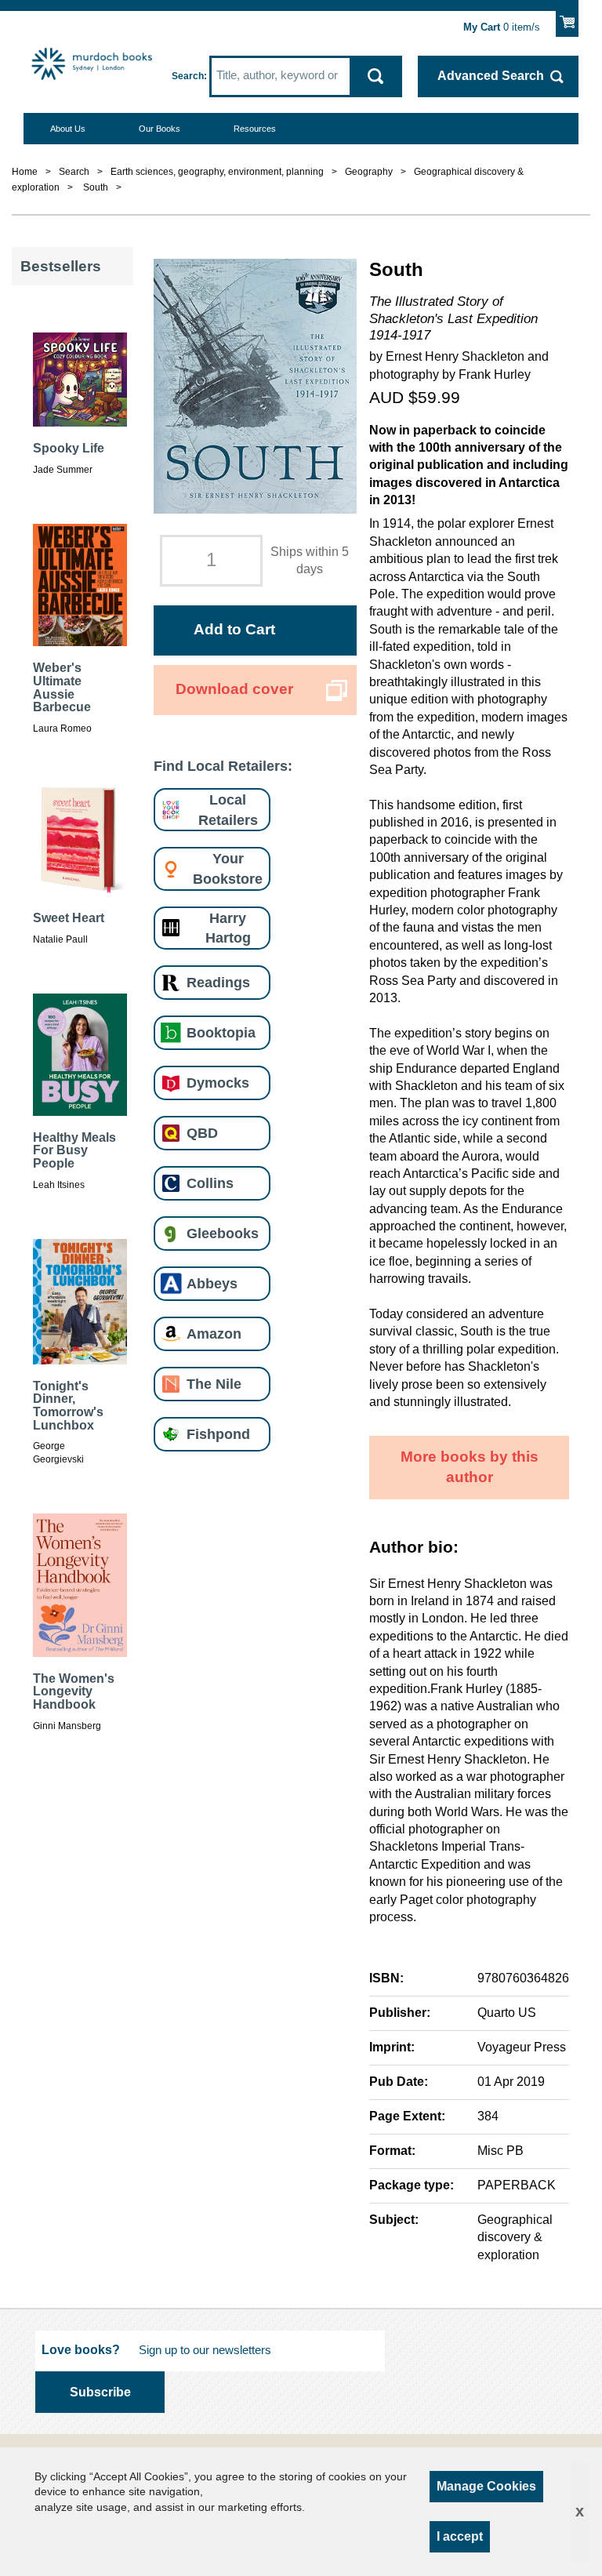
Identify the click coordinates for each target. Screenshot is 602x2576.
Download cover (234, 689)
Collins (210, 1183)
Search (188, 76)
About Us (68, 129)
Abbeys (212, 1283)
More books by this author (470, 1467)
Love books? (81, 2350)
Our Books (160, 129)
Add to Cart (234, 629)
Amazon (214, 1333)
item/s (502, 27)
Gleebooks (223, 1233)
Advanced (491, 76)
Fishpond (218, 1434)
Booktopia (221, 1032)
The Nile (214, 1384)
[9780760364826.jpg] (255, 386)
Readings (218, 982)
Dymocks (218, 1083)
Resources (255, 129)
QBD (202, 1133)
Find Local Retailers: (223, 766)
